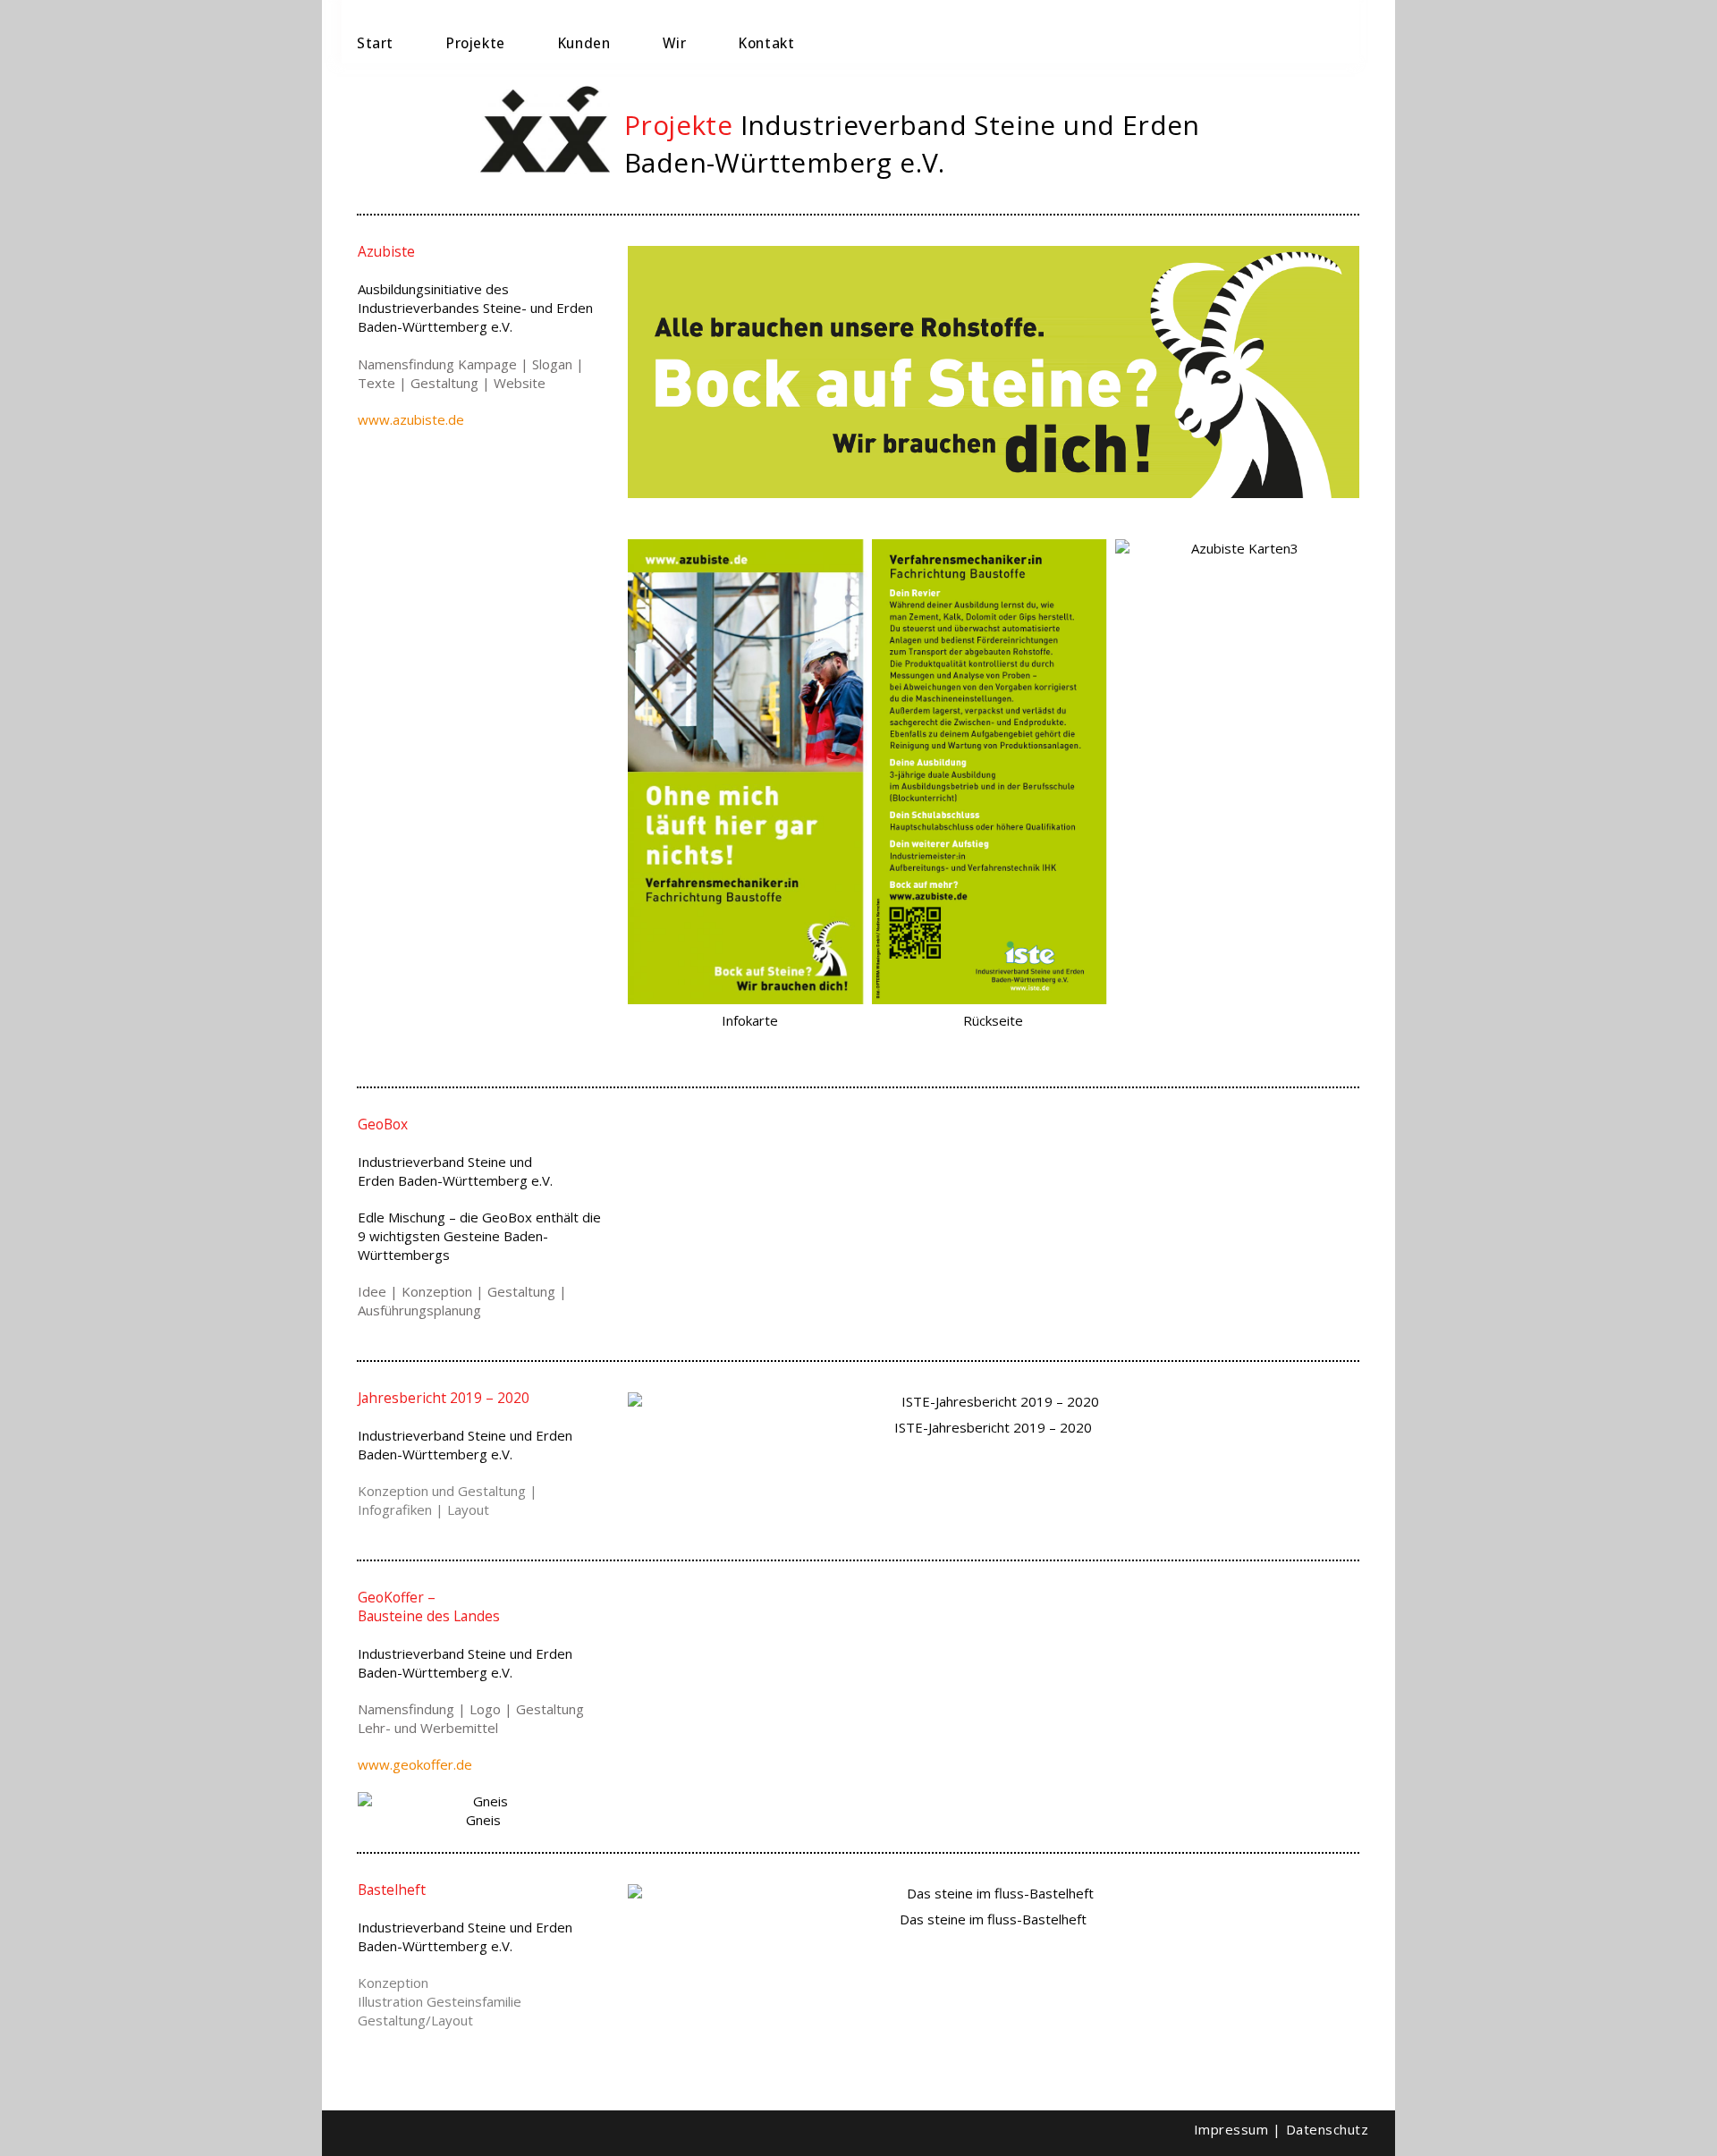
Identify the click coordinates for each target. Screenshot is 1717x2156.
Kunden (584, 43)
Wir (674, 43)
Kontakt (766, 43)
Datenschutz (1328, 2129)
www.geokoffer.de (415, 1764)
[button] (658, 788)
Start (375, 43)
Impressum (1231, 2129)
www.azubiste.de (411, 419)
